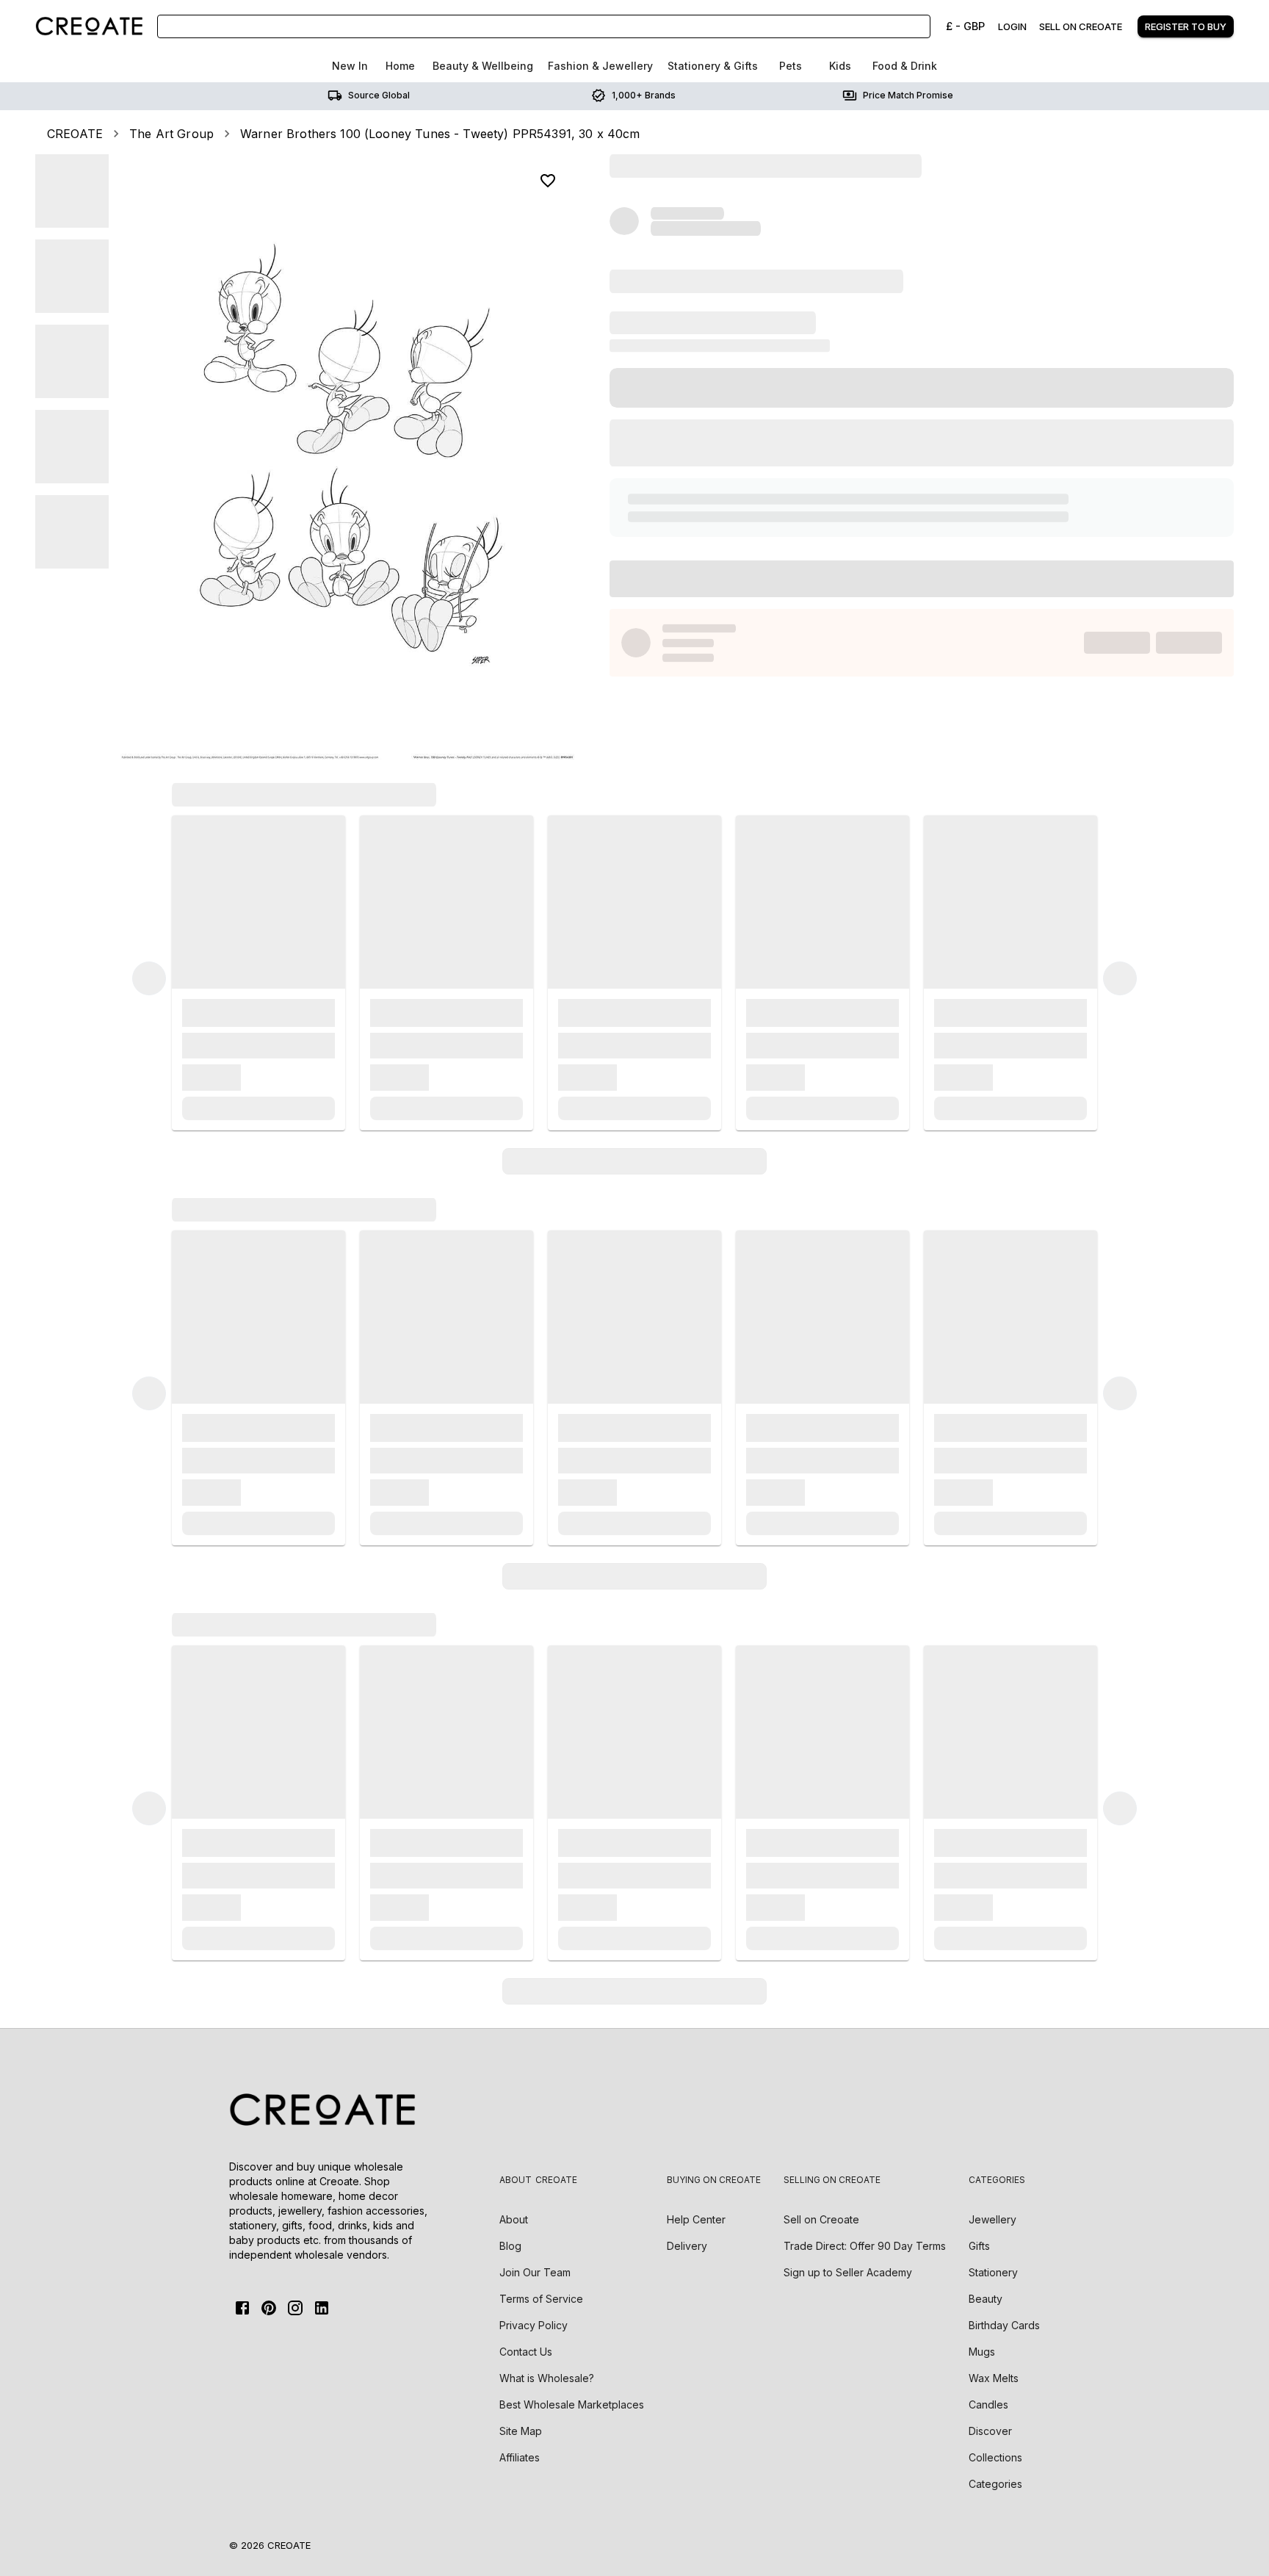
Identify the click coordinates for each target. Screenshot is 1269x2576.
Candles (988, 2404)
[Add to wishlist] (548, 181)
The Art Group (171, 134)
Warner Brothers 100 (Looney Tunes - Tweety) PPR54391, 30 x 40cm (440, 134)
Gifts (979, 2246)
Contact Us (526, 2352)
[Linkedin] (322, 2308)
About (514, 2219)
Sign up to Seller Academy (848, 2272)
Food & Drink (905, 66)
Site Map (521, 2431)
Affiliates (520, 2457)
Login (1012, 26)
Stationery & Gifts (713, 66)
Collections (995, 2457)
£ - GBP (965, 26)
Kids (840, 66)
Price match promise (908, 95)
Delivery (687, 2246)
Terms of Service (541, 2299)
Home (400, 66)
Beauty (986, 2299)
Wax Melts (994, 2378)
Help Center (696, 2219)
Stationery (993, 2272)
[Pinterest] (269, 2308)
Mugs (982, 2352)
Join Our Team (535, 2272)
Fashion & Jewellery (600, 66)
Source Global (379, 95)
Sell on (821, 2219)
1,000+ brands (644, 95)
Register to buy (1186, 26)
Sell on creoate (1081, 26)
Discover (990, 2431)
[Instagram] (295, 2308)
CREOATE (75, 134)
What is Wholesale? (547, 2378)
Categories (995, 2484)
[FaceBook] (242, 2308)
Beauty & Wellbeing (483, 66)
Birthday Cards (1004, 2325)
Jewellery (993, 2219)
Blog (510, 2246)
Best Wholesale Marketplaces (572, 2404)
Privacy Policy (534, 2325)
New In (350, 66)
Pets (791, 66)
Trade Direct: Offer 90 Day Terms (865, 2246)
